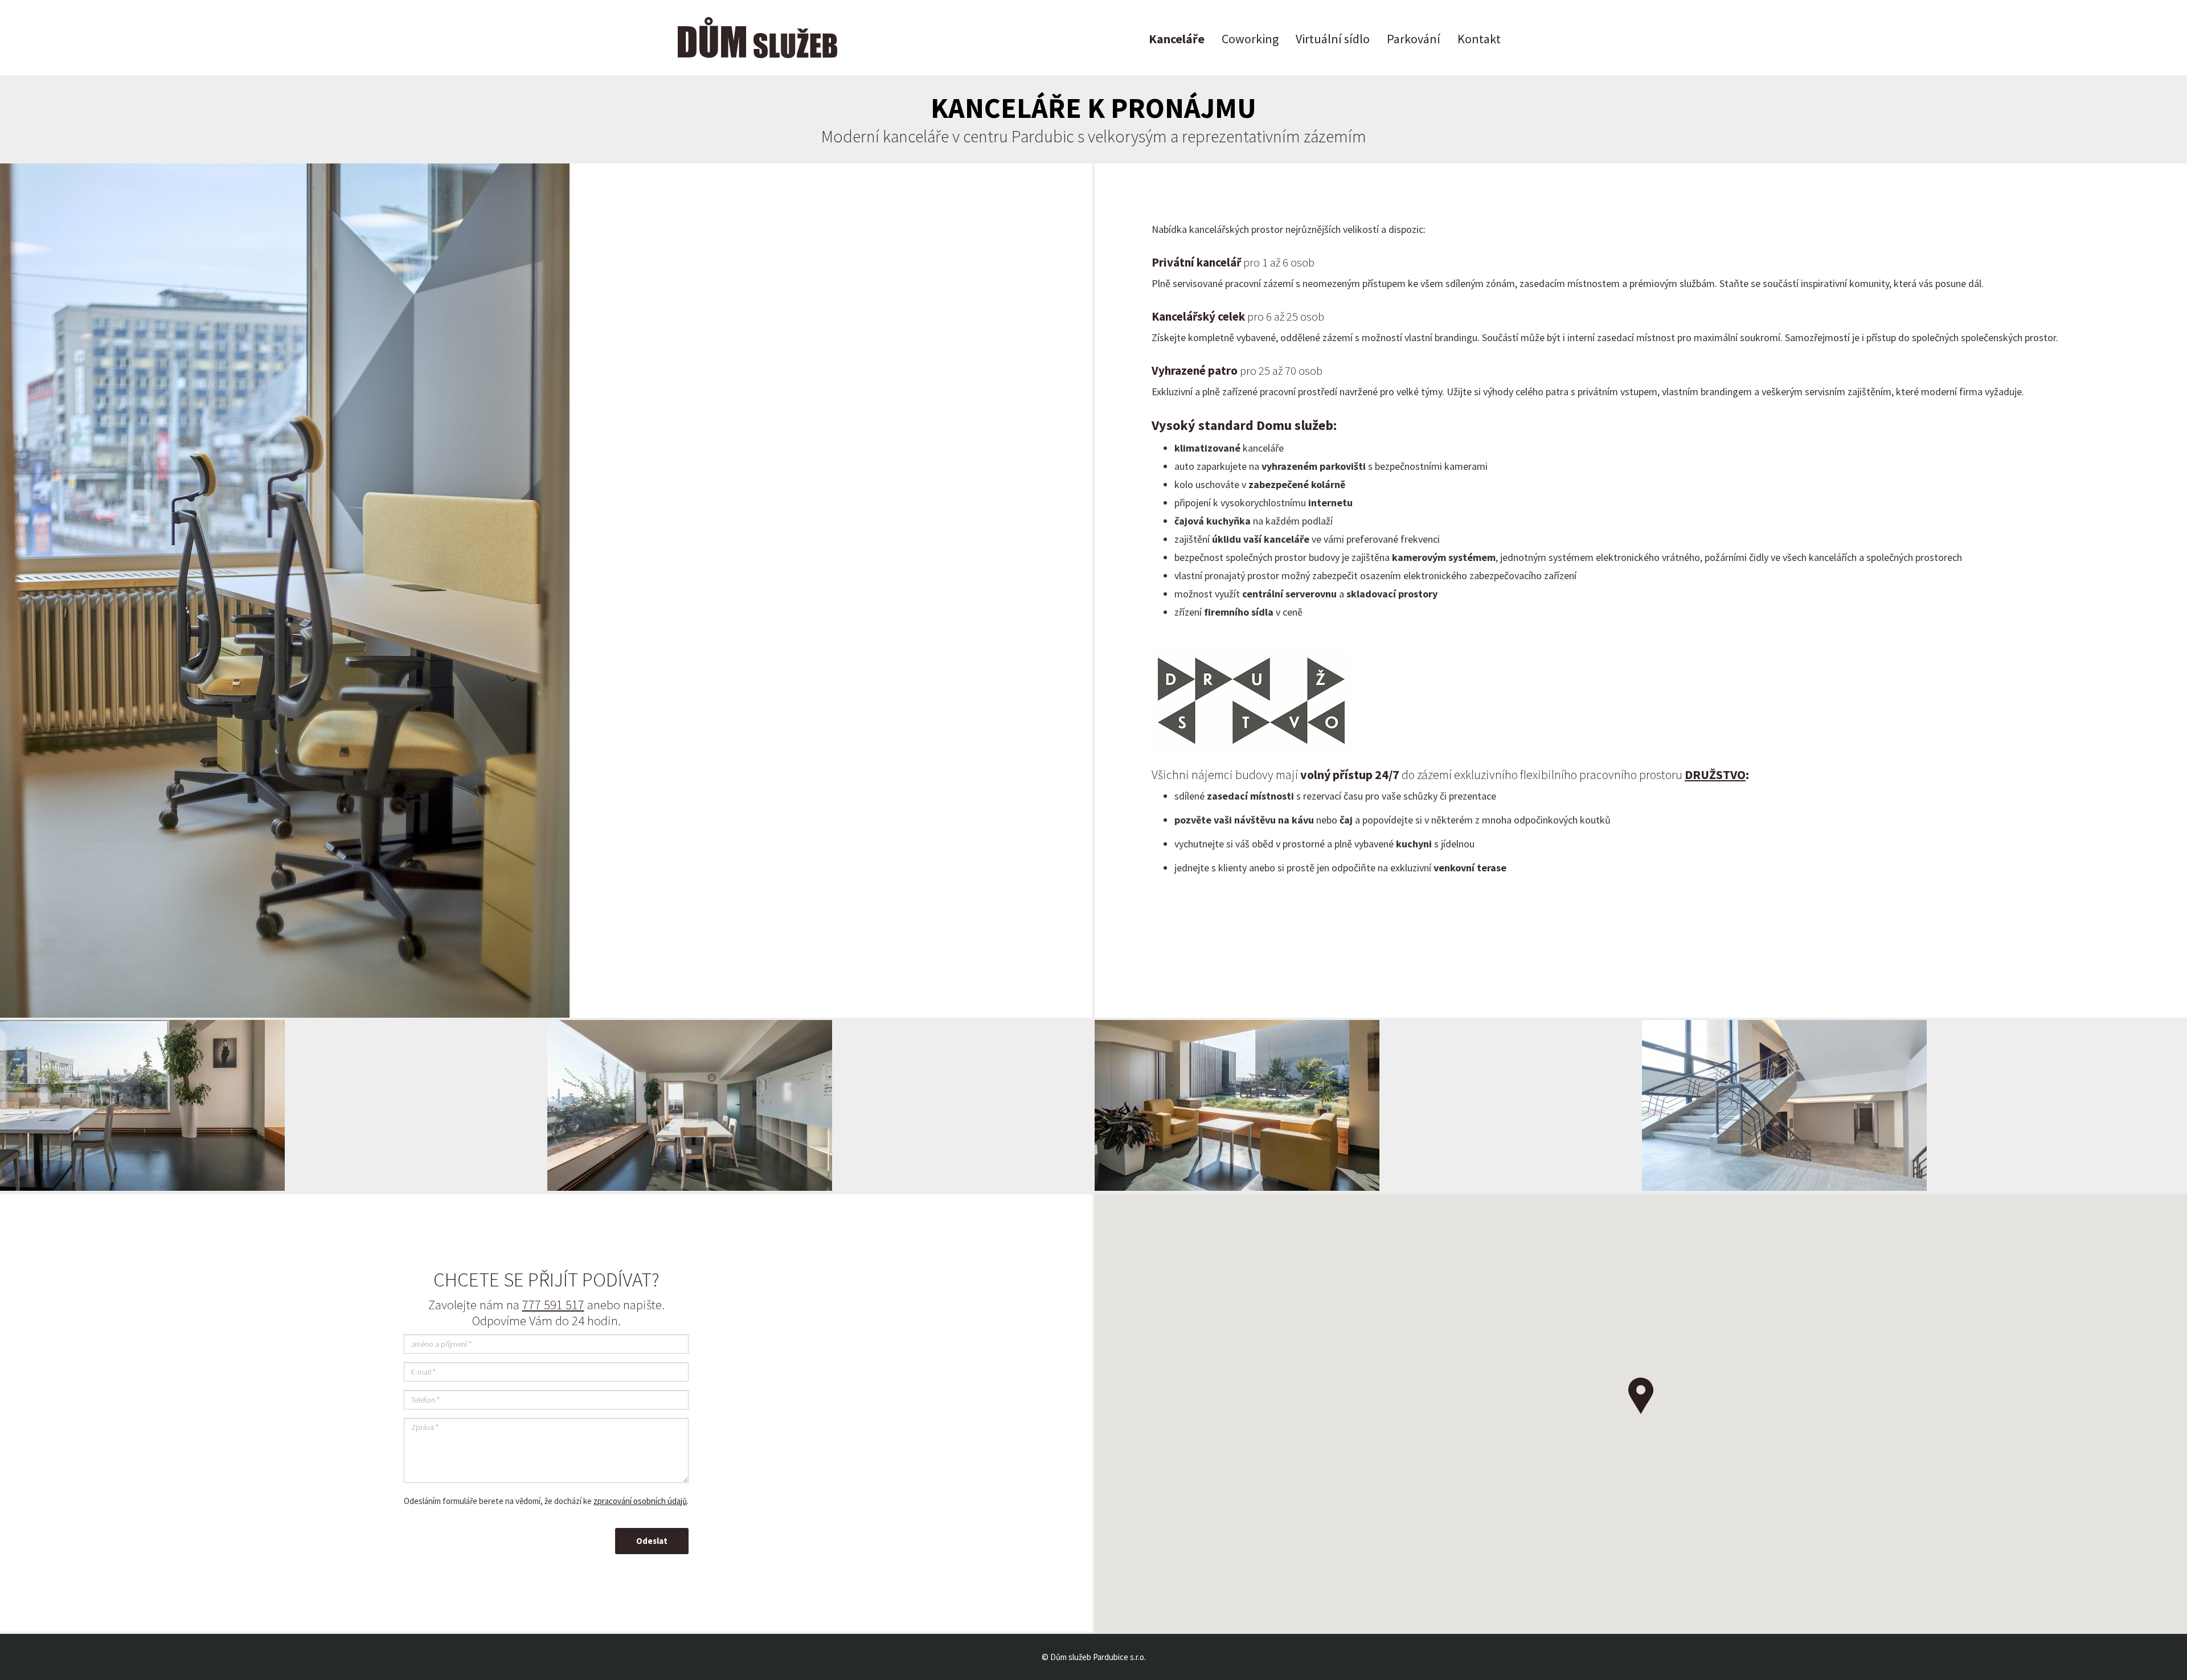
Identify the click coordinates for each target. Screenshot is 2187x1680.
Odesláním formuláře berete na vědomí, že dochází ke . (546, 1501)
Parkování (1414, 39)
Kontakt (1479, 39)
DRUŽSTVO (1715, 775)
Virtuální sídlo (1333, 39)
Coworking (1250, 39)
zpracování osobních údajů (640, 1501)
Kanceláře (1177, 39)
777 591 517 (553, 1304)
